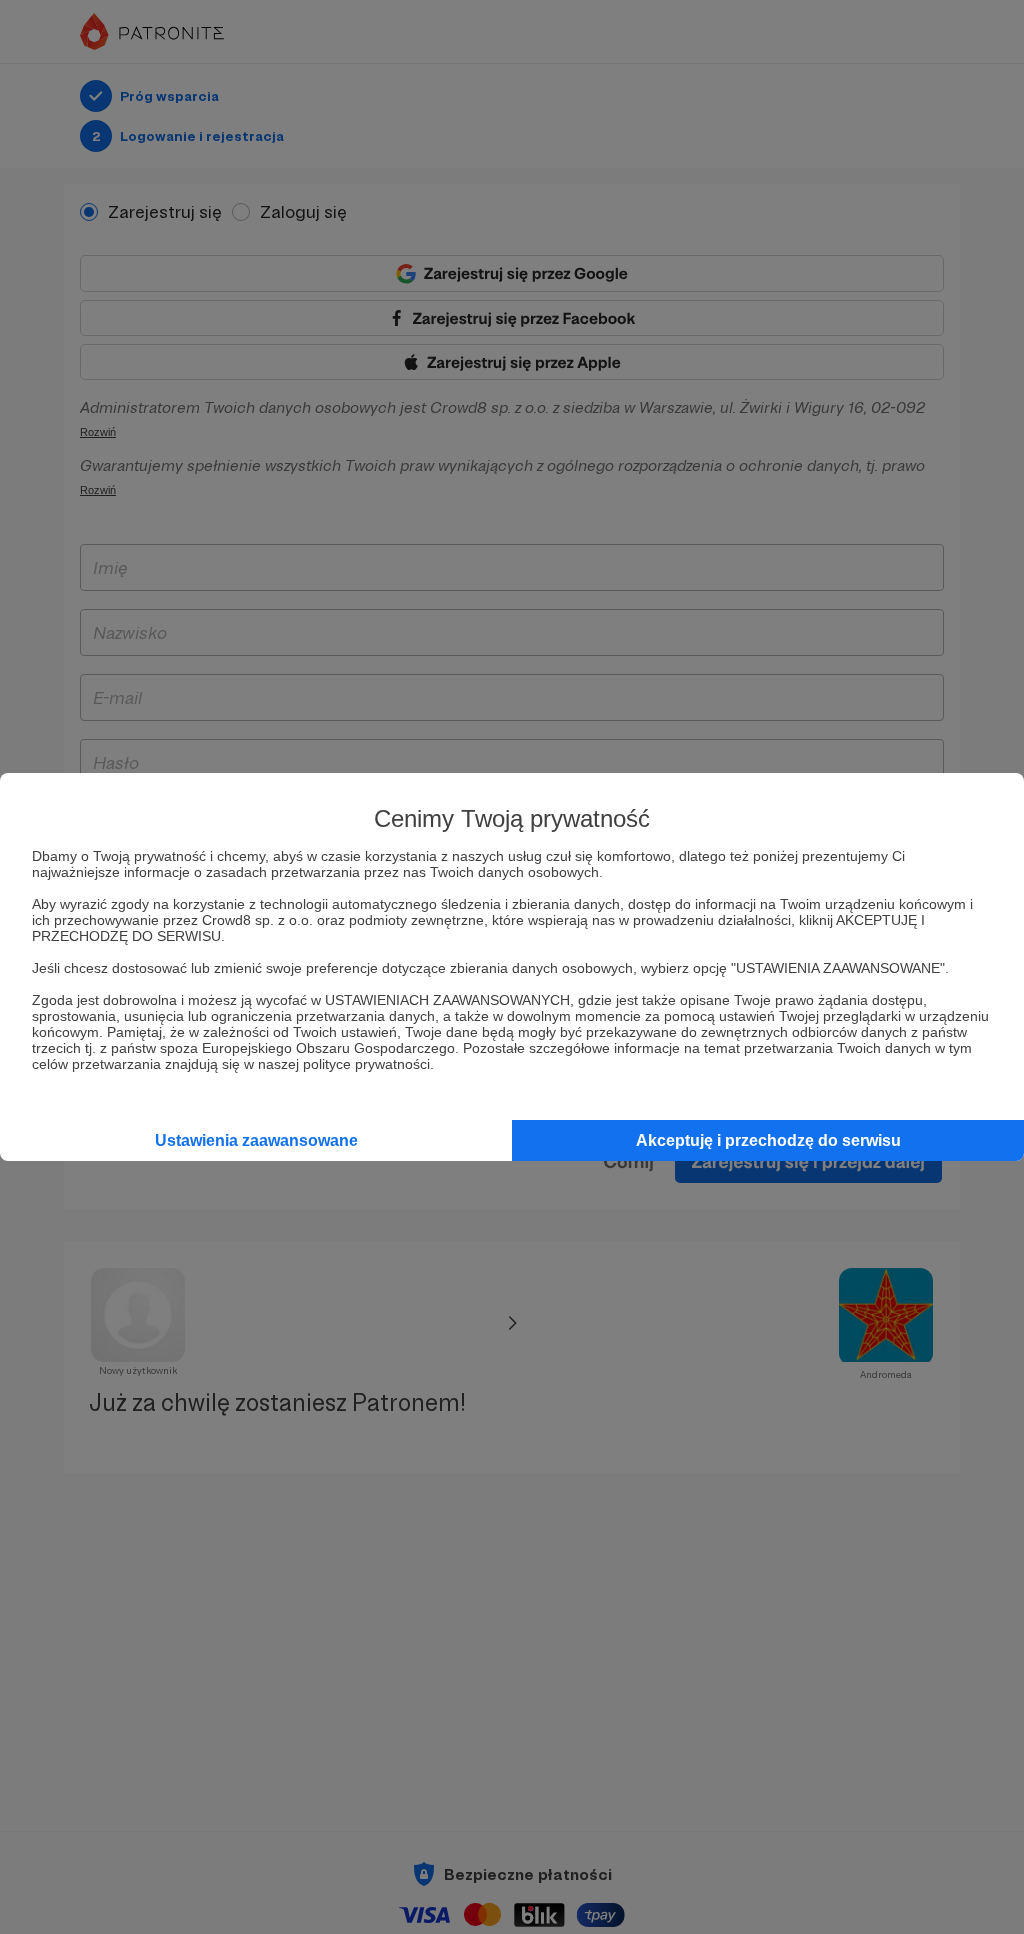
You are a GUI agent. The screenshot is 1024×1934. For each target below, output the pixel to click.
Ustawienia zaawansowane (256, 1140)
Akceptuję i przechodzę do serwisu (768, 1140)
